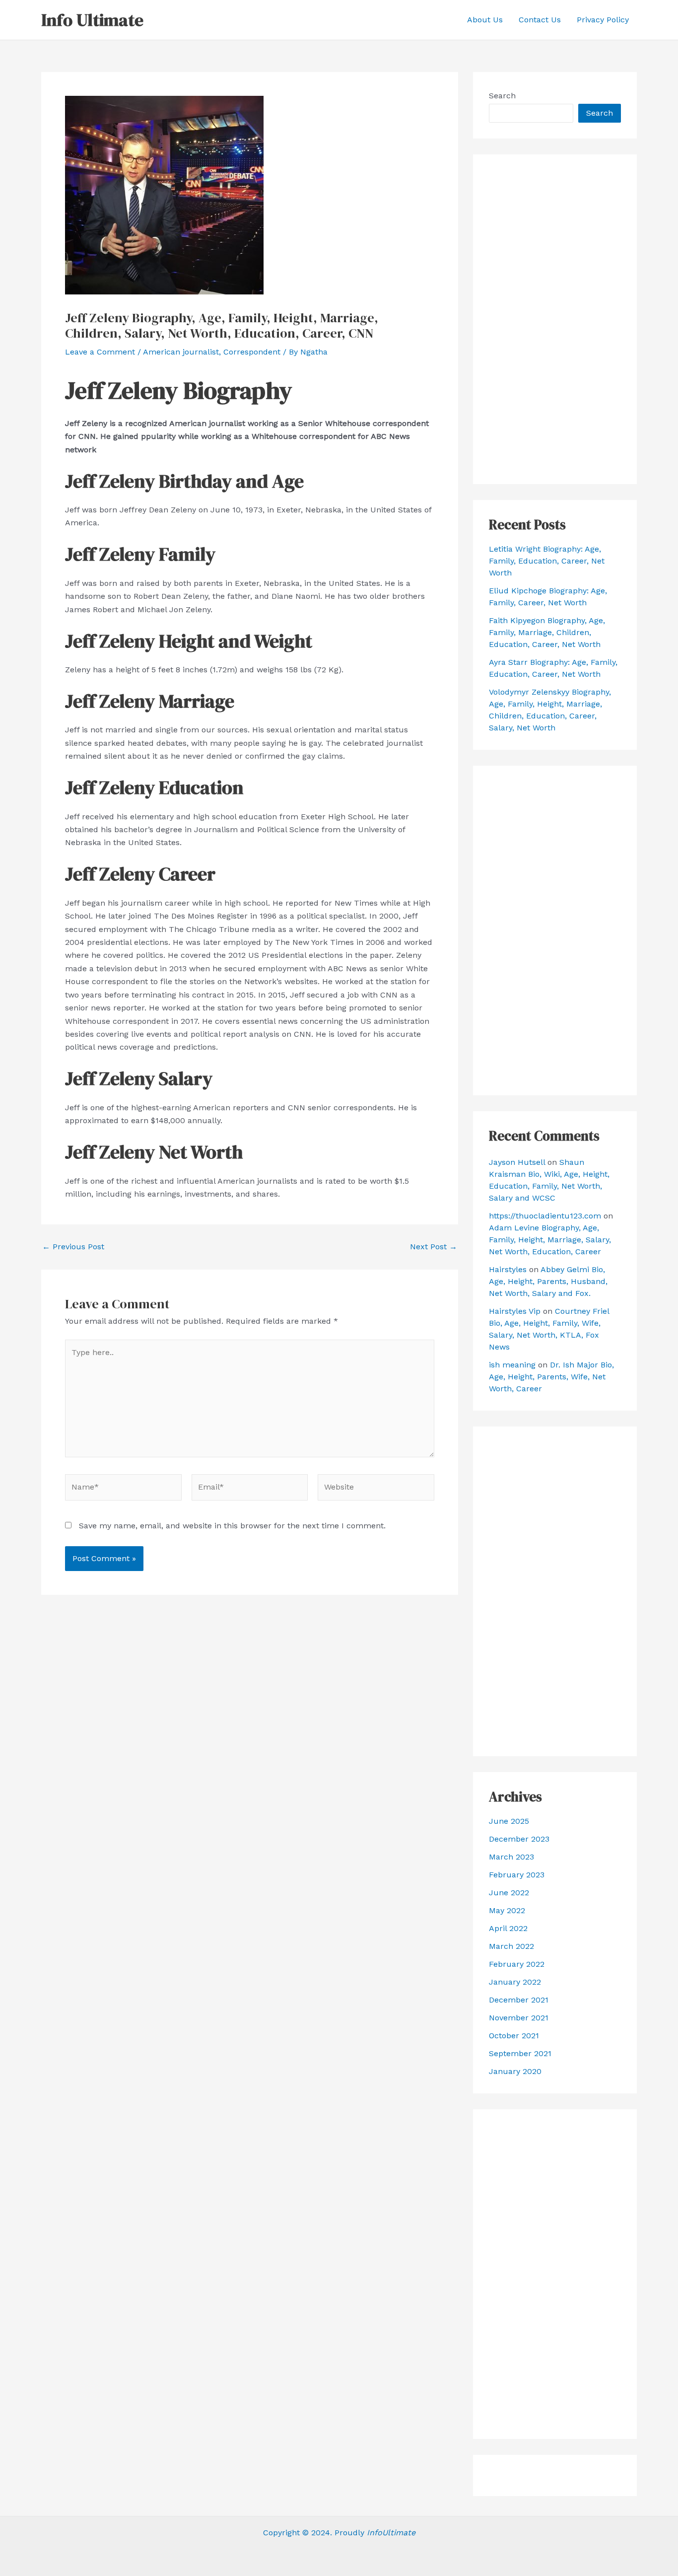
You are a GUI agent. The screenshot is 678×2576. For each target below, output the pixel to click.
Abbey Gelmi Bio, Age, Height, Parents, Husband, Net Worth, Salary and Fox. (548, 1281)
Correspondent (252, 352)
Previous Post (73, 1247)
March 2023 (511, 1857)
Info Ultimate (92, 20)
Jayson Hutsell (517, 1162)
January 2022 (515, 1982)
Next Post (434, 1247)
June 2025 (509, 1821)
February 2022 (517, 1964)
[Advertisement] (555, 319)
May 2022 (507, 1910)
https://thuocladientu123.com (545, 1216)
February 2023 (517, 1875)
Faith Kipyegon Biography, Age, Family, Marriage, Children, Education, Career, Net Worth (547, 632)
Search (502, 96)
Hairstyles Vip (515, 1311)
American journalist (181, 352)
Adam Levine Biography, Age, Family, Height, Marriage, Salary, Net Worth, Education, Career (550, 1240)
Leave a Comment (100, 352)
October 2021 (514, 2036)
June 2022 (509, 1893)
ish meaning (512, 1365)
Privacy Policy (603, 20)
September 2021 (520, 2053)
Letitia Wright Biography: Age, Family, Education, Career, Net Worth (547, 561)
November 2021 (519, 2018)
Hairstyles (508, 1269)
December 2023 (519, 1839)
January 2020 (515, 2071)
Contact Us (540, 20)
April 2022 (508, 1928)
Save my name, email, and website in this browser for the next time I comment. (232, 1526)
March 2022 (511, 1946)
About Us (485, 20)
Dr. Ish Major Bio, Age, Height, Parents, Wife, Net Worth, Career (551, 1377)
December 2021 (519, 2000)
